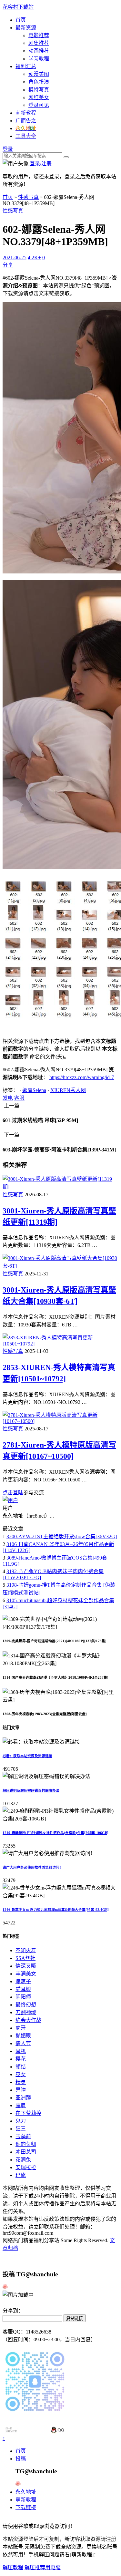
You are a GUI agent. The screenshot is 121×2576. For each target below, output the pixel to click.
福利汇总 (26, 66)
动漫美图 (39, 74)
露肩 (21, 2105)
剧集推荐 (39, 43)
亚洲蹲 (23, 2098)
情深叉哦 (26, 1966)
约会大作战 (28, 2020)
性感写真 (28, 197)
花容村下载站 (18, 7)
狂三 (21, 2129)
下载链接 (26, 2507)
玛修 (21, 2175)
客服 (19, 1098)
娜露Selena (34, 1090)
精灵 (21, 2082)
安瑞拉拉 (26, 2167)
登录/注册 (40, 164)
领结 (21, 2067)
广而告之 (26, 121)
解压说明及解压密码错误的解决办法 (31, 1790)
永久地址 (26, 2492)
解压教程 (13, 2567)
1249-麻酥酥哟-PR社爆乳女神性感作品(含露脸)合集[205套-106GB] (55, 1833)
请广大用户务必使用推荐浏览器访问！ (33, 1867)
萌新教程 (26, 113)
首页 (21, 20)
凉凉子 (23, 1981)
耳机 (21, 2051)
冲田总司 (26, 2152)
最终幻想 (26, 2005)
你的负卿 (26, 2144)
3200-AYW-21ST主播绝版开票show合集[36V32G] (62, 1536)
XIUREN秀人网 (68, 1090)
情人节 (23, 2043)
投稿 (21, 2459)
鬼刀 (21, 2121)
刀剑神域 (26, 2012)
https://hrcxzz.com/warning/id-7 (82, 1077)
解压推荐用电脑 (43, 2567)
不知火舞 (26, 1950)
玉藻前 (23, 2136)
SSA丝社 (25, 1958)
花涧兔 (23, 2160)
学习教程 (39, 59)
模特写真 (39, 90)
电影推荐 (39, 35)
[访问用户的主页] (10, 1500)
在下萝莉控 (28, 2113)
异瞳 (21, 2090)
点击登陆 (13, 1493)
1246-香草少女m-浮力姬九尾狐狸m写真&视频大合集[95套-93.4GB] (56, 1910)
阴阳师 (23, 1997)
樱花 (21, 2059)
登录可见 (39, 105)
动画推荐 (39, 51)
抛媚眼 (23, 2036)
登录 (8, 149)
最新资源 (26, 28)
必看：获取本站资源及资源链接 (27, 1756)
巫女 (21, 2074)
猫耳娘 (23, 1989)
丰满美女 (26, 1974)
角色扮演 (39, 82)
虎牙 (21, 2028)
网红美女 (39, 97)
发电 (8, 1098)
